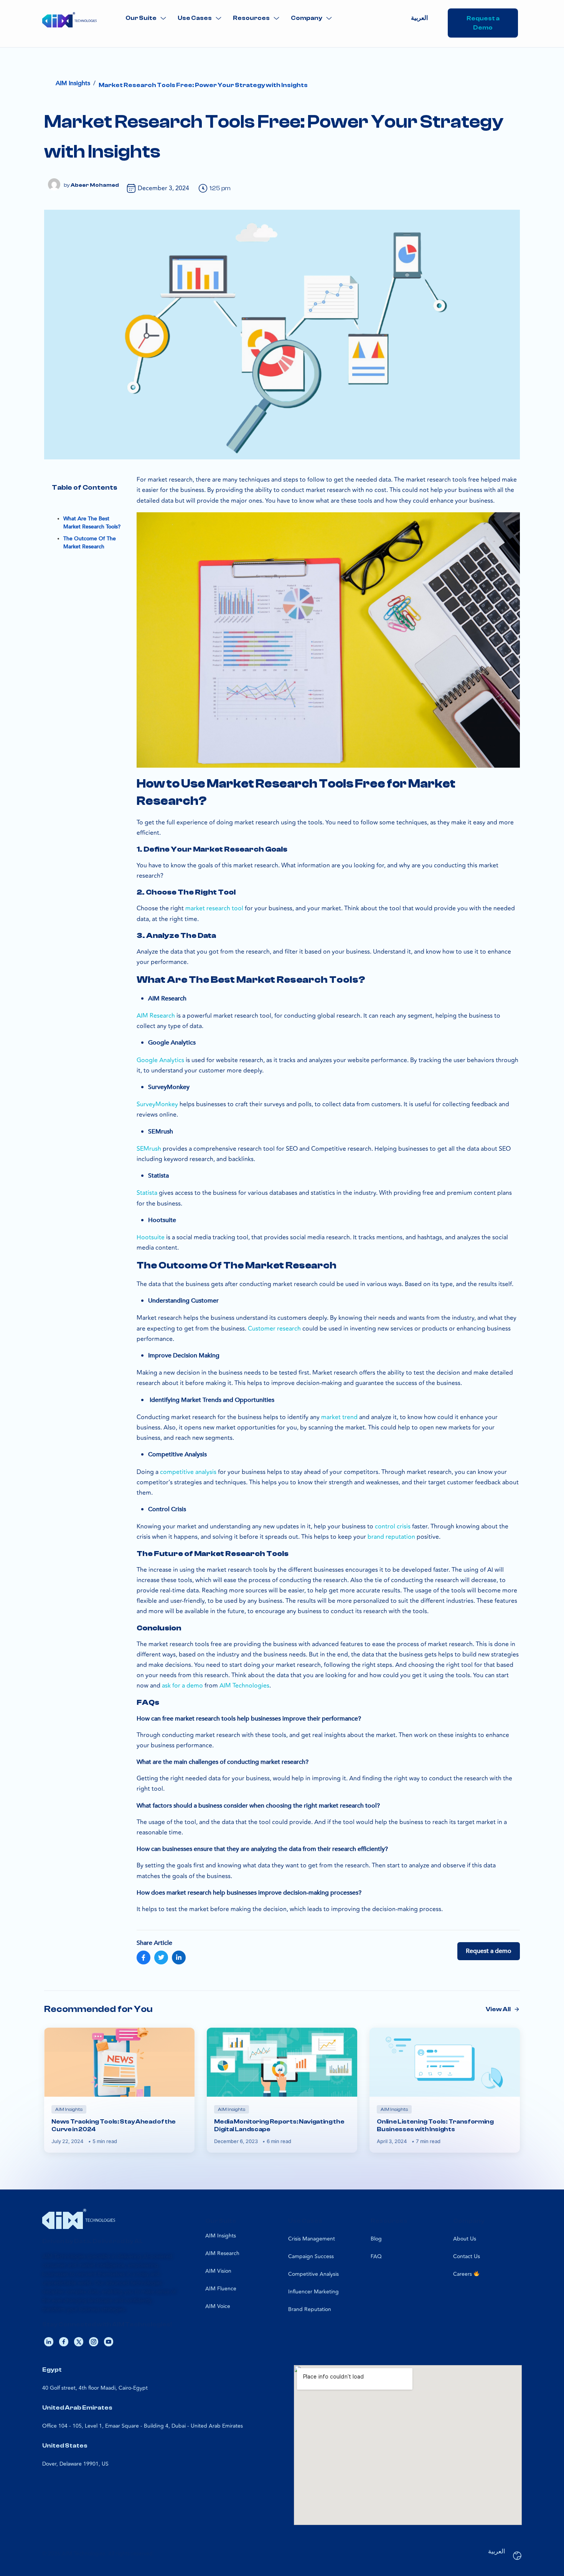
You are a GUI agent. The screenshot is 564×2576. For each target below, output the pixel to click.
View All (498, 2009)
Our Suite (141, 18)
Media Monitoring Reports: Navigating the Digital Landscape (279, 2125)
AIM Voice (218, 2306)
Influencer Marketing (313, 2292)
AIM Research (222, 2253)
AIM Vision (218, 2271)
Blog (376, 2239)
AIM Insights (221, 2236)
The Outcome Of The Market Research (90, 543)
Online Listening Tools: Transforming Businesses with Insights (435, 2125)
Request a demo (489, 1951)
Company (307, 18)
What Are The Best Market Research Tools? (92, 523)
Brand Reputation (310, 2309)
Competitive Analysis (313, 2274)
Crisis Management (312, 2239)
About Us (465, 2239)
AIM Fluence (221, 2289)
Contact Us (467, 2256)
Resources (251, 18)
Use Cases (195, 18)
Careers (463, 2274)
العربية (419, 18)
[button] (146, 18)
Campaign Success (311, 2256)
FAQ (376, 2256)
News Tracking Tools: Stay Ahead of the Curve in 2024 (114, 2125)
